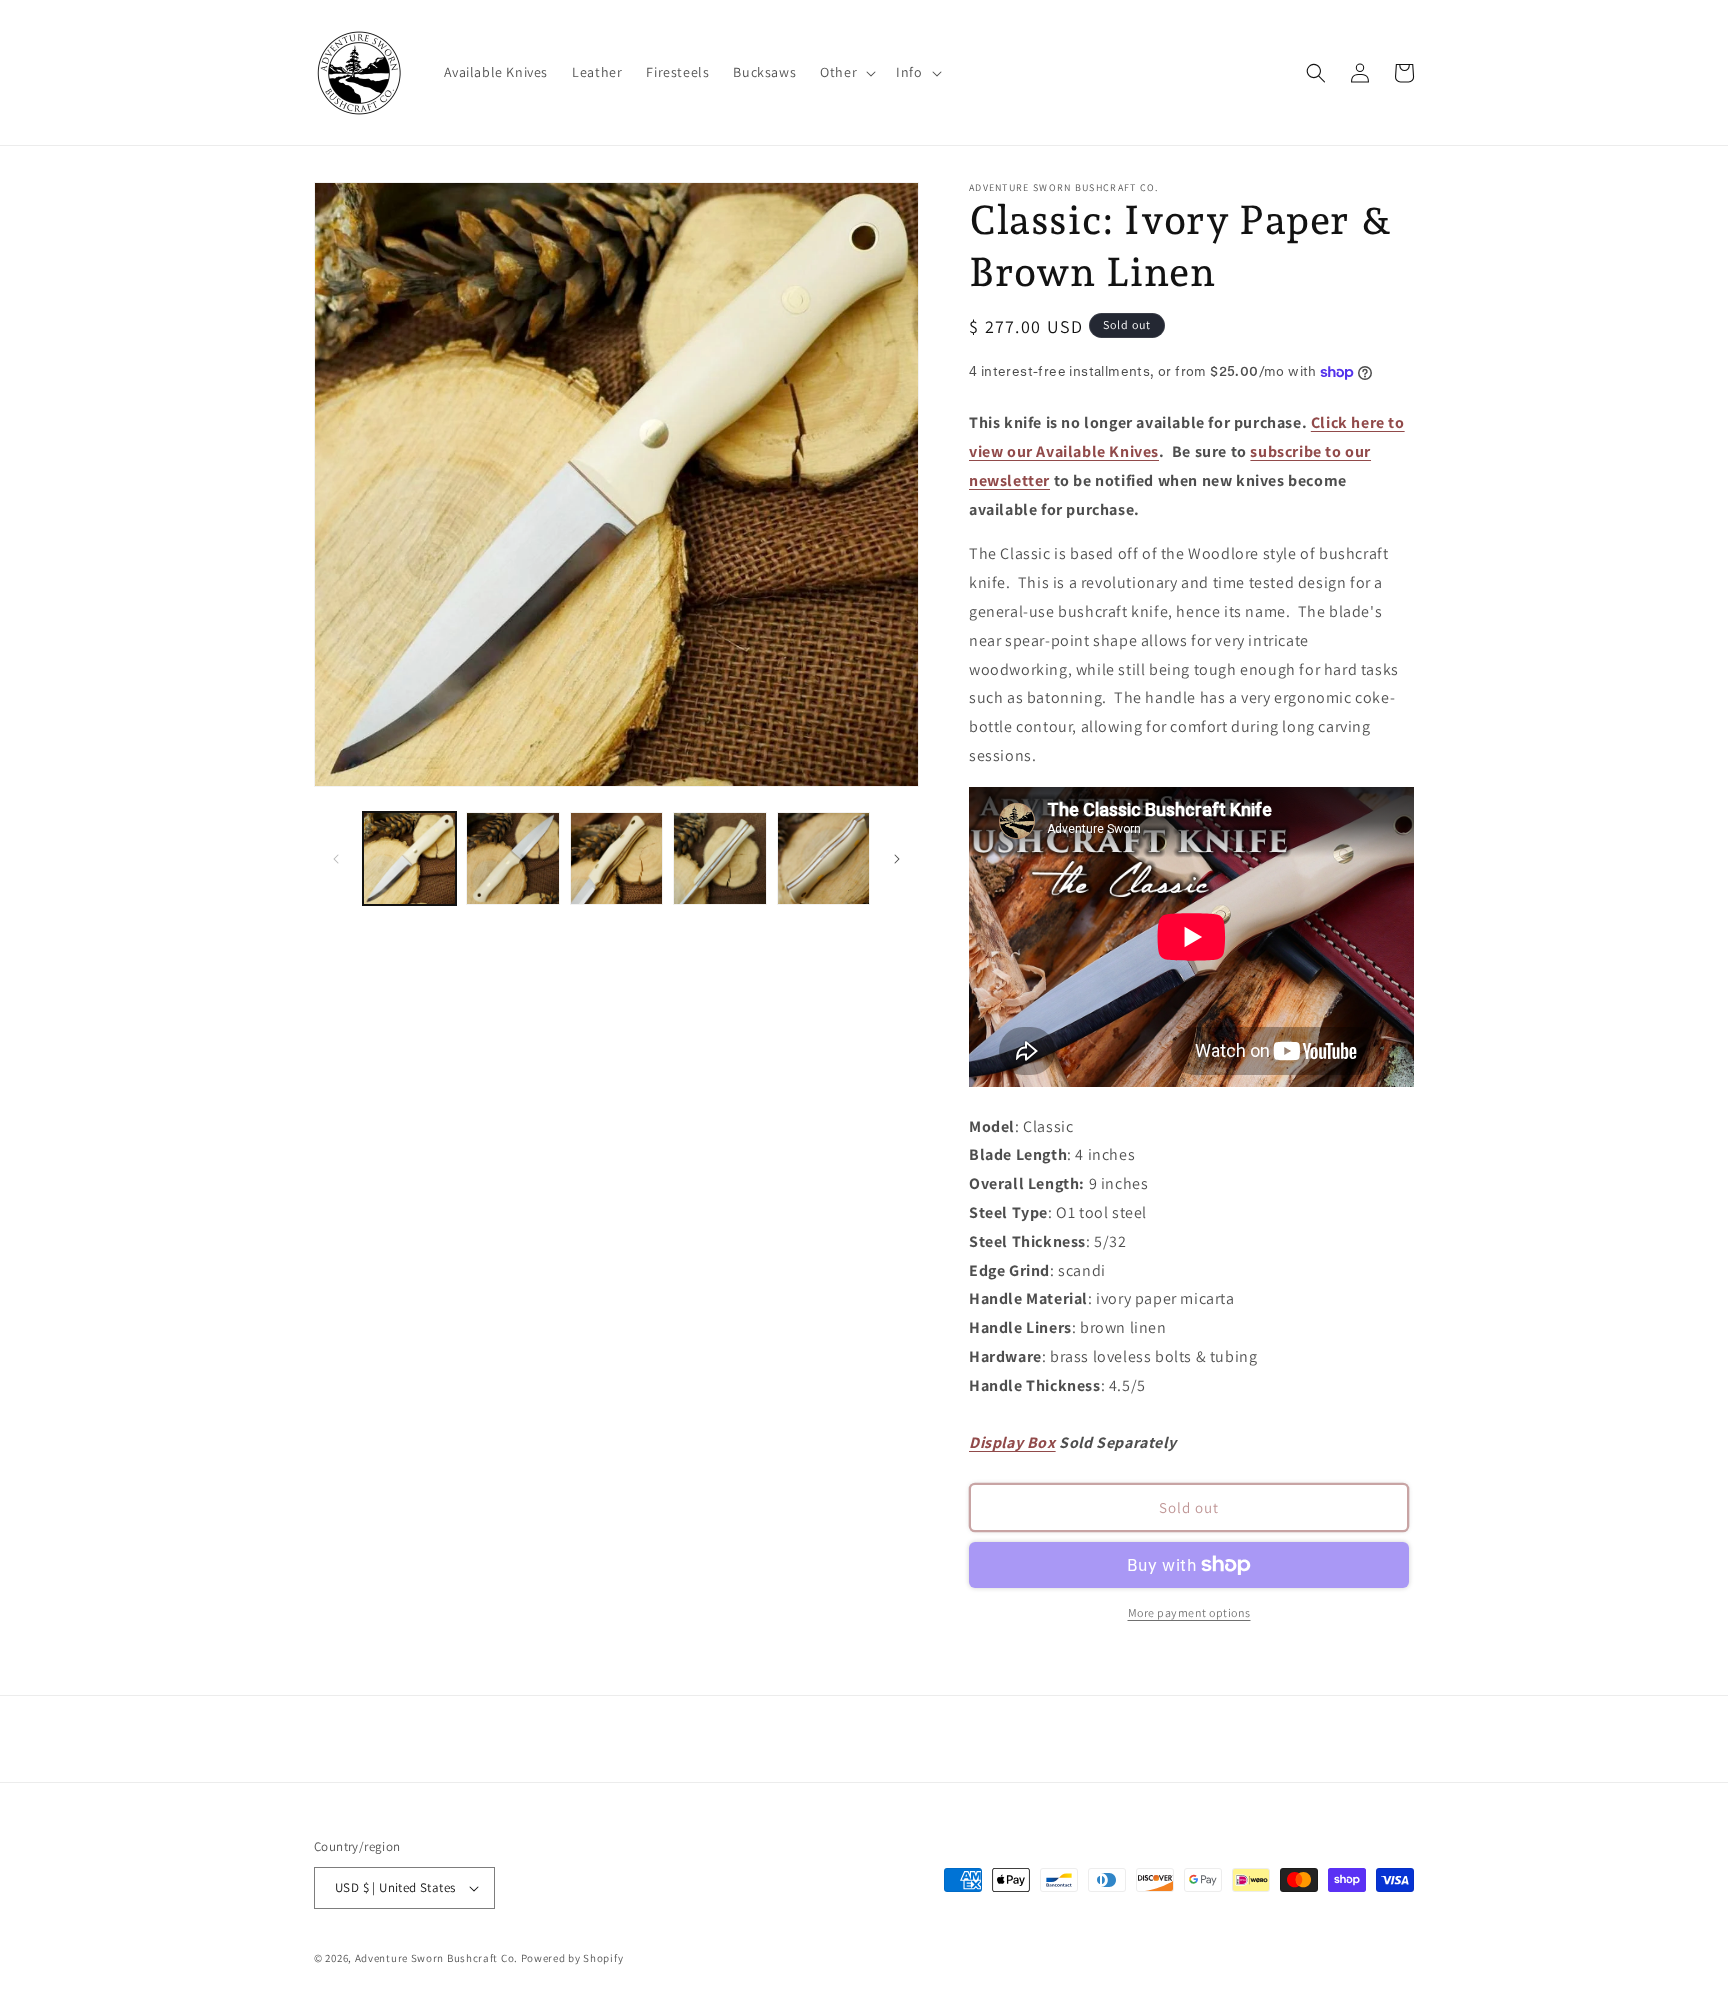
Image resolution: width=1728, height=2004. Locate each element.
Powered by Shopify (572, 1958)
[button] (846, 72)
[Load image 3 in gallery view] (616, 858)
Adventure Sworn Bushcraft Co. (436, 1958)
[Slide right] (897, 859)
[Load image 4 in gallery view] (719, 858)
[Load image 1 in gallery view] (409, 858)
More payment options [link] (1189, 1612)
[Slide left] (336, 859)
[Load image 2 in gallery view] (512, 858)
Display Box (1012, 1442)
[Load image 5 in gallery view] (823, 858)
